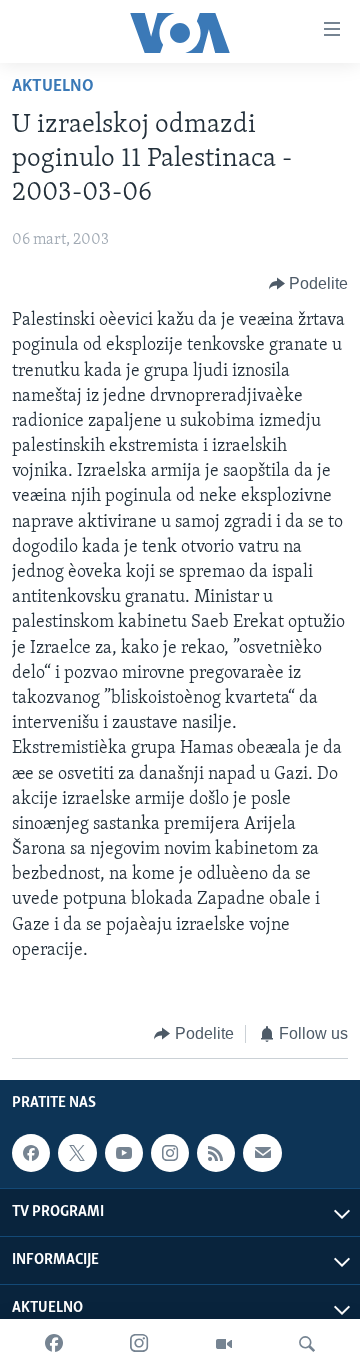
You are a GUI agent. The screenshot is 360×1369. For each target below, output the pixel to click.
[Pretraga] (307, 1344)
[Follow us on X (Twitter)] (77, 1153)
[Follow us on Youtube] (124, 1153)
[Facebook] (54, 1344)
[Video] (224, 1344)
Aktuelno (53, 87)
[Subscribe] (262, 1153)
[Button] (309, 284)
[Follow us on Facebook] (31, 1153)
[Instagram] (139, 1344)
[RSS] (216, 1153)
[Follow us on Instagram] (170, 1153)
